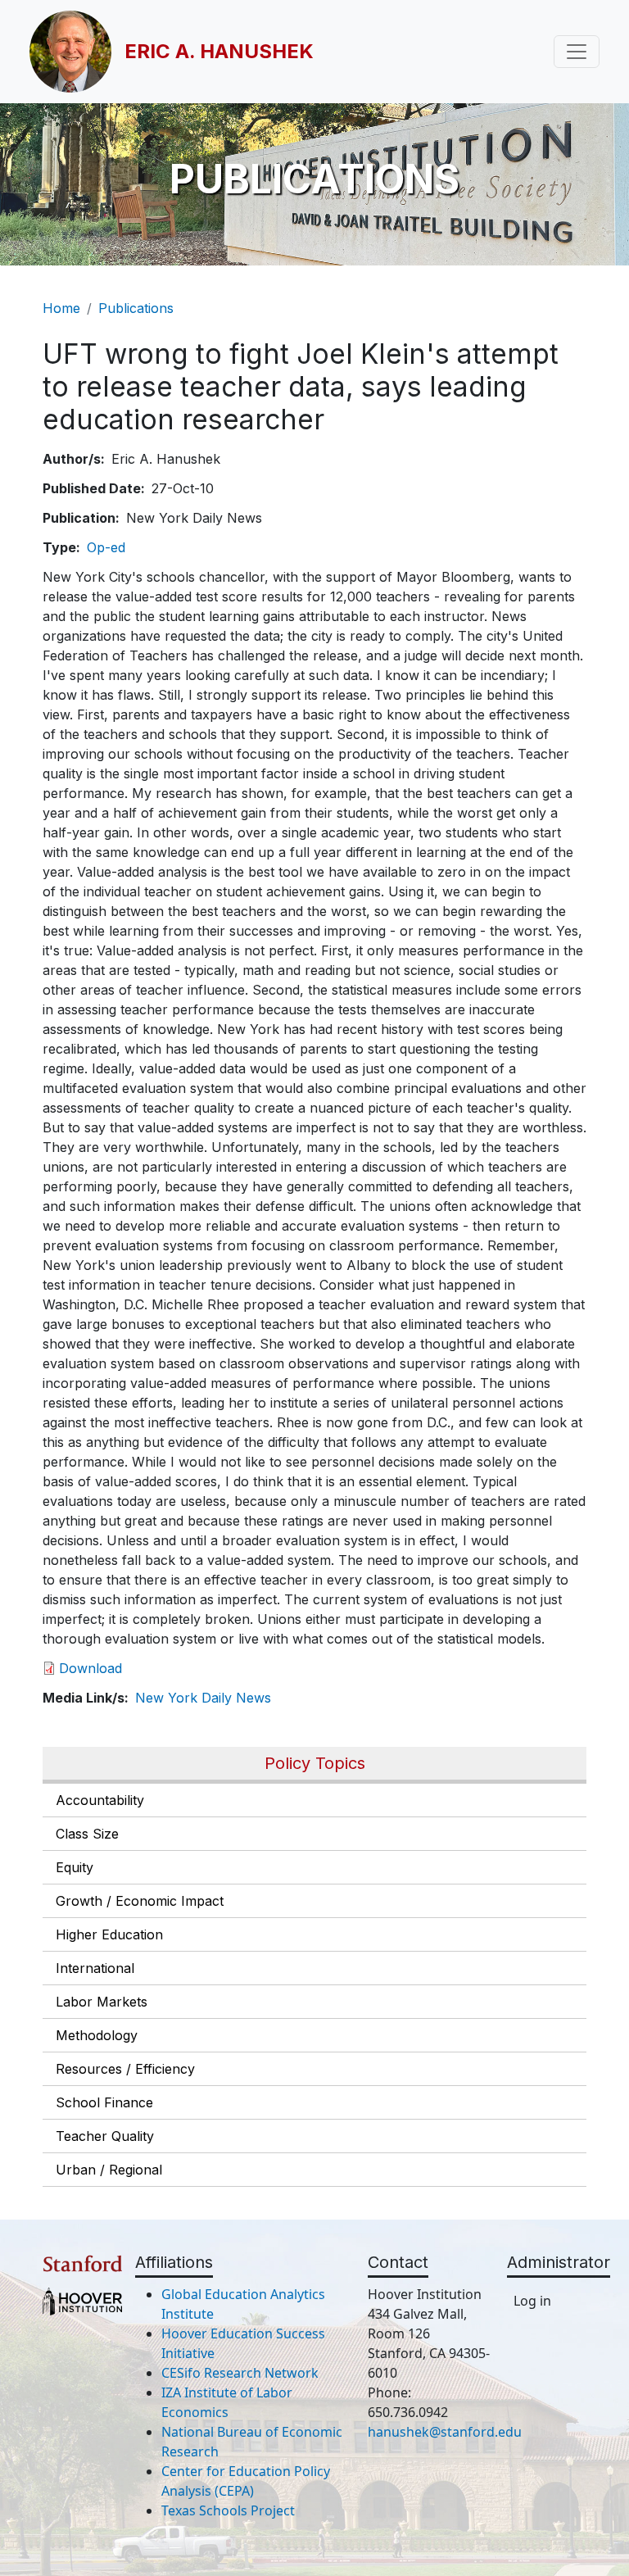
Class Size (87, 1834)
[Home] (77, 52)
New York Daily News (203, 1698)
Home (61, 308)
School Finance (104, 2102)
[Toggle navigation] (577, 52)
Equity (75, 1867)
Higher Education (109, 1934)
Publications (136, 308)
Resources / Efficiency (125, 2069)
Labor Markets (102, 2002)
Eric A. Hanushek (219, 51)
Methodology (97, 2035)
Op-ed (106, 547)
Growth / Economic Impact (140, 1901)
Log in (532, 2301)
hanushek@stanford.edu (445, 2432)
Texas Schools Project (228, 2510)
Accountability (100, 1800)
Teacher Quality (105, 2136)
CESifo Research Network (240, 2373)
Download (91, 1668)
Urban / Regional (109, 2170)
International (95, 1968)
